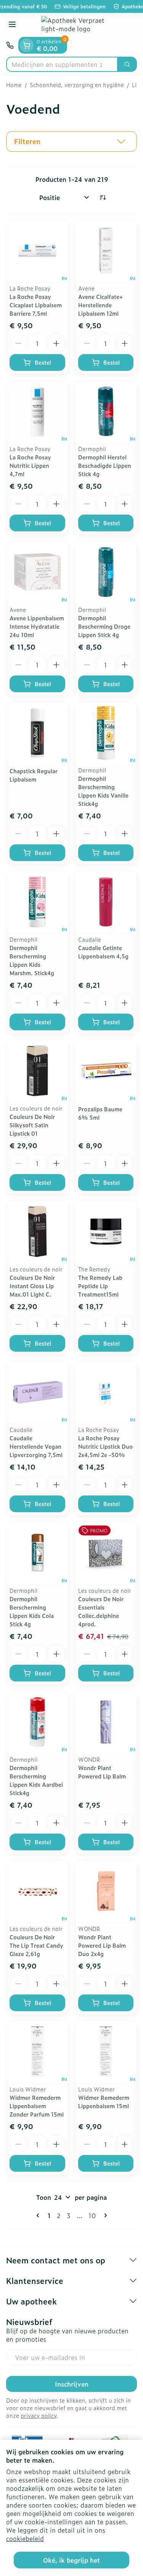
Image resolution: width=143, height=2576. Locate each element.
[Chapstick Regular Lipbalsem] (37, 733)
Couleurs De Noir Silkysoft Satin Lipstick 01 (32, 1125)
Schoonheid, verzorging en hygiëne (77, 85)
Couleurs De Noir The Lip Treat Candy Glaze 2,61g (36, 1945)
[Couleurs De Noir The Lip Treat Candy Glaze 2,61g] (37, 1891)
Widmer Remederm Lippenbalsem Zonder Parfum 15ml (37, 2106)
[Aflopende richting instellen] (103, 197)
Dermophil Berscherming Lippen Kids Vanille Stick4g (103, 791)
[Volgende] (104, 2215)
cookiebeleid (25, 2538)
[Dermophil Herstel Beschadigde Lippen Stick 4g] (106, 412)
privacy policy (39, 2415)
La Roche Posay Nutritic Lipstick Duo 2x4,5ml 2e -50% (105, 1446)
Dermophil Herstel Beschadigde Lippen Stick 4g (105, 465)
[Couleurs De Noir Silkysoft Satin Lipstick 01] (37, 1071)
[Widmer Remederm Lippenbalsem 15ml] (106, 2052)
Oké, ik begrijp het (71, 2560)
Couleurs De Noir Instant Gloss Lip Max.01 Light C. (32, 1286)
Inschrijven (72, 2384)
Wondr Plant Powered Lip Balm (102, 1772)
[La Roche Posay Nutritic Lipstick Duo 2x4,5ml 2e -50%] (106, 1392)
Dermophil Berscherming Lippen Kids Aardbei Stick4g (36, 1780)
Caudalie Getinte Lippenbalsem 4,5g (103, 952)
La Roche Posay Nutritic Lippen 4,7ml (30, 465)
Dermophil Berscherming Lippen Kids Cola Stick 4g (32, 1611)
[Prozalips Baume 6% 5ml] (106, 1071)
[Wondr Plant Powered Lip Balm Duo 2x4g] (106, 1891)
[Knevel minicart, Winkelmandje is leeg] (27, 45)
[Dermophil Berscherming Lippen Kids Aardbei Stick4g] (37, 1722)
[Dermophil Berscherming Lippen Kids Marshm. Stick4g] (37, 902)
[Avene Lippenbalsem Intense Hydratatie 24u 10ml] (37, 572)
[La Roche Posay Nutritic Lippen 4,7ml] (37, 412)
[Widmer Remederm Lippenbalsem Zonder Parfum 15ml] (37, 2052)
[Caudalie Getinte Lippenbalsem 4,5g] (106, 902)
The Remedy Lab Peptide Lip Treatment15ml (100, 1286)
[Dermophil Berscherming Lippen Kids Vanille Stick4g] (106, 733)
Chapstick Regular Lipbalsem (34, 775)
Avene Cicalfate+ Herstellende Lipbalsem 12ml (100, 305)
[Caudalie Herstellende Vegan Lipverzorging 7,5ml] (37, 1392)
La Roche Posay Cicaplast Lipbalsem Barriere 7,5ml (36, 305)
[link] (39, 2215)
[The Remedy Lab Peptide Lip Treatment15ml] (106, 1232)
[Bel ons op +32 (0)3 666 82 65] (10, 45)
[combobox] (62, 64)
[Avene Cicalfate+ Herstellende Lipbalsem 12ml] (106, 251)
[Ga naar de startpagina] (79, 25)
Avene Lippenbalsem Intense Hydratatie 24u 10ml (37, 626)
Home (14, 85)
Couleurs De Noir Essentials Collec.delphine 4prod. (101, 1611)
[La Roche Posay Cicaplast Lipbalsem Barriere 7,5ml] (37, 251)
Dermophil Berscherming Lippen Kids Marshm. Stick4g (32, 960)
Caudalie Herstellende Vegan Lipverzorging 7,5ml (36, 1446)
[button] (71, 141)
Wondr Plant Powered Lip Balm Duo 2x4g (102, 1945)
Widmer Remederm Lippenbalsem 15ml (104, 2102)
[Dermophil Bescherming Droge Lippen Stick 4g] (106, 572)
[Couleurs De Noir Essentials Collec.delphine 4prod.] (106, 1553)
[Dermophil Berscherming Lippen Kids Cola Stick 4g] (37, 1553)
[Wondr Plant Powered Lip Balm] (106, 1722)
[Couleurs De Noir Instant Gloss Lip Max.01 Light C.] (37, 1232)
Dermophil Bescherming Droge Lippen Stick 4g (104, 626)
